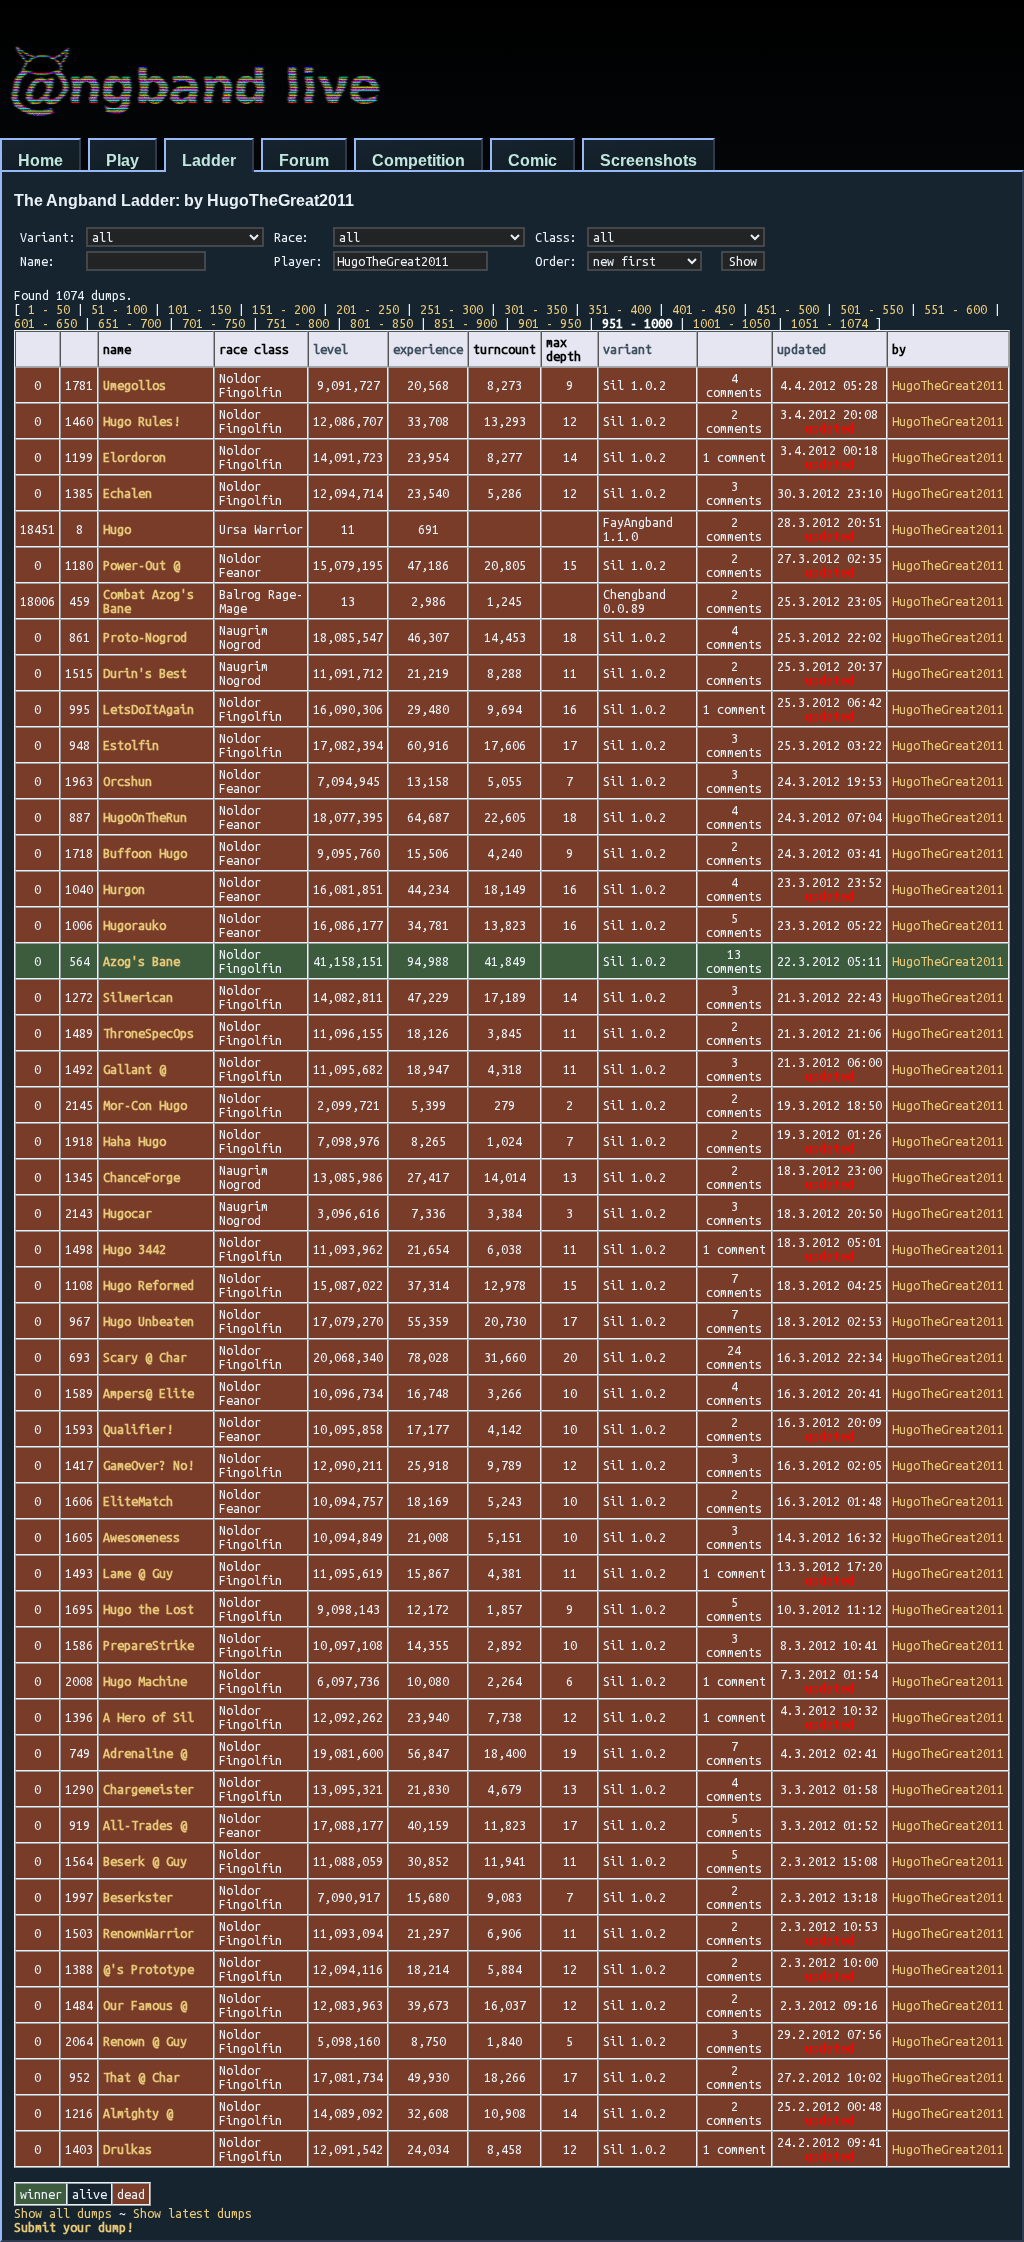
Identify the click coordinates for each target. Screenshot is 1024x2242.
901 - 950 (549, 323)
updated (801, 349)
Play (122, 160)
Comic (532, 160)
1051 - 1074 (829, 323)
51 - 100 (119, 309)
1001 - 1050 (731, 323)
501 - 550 (871, 309)
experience (428, 349)
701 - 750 (213, 323)
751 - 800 (297, 323)
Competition (418, 160)
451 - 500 (787, 309)
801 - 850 (381, 323)
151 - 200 (283, 309)
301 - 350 (535, 309)
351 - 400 (619, 309)
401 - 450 (703, 309)
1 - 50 (49, 309)
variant (627, 349)
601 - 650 (45, 323)
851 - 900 (465, 323)
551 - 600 (955, 309)
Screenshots (648, 160)
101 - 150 (199, 309)
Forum (304, 160)
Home (40, 160)
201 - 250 (367, 309)
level (330, 349)
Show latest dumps (192, 2213)
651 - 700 (129, 323)
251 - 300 (451, 309)
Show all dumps (63, 2213)
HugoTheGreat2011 (948, 385)
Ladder (209, 160)
